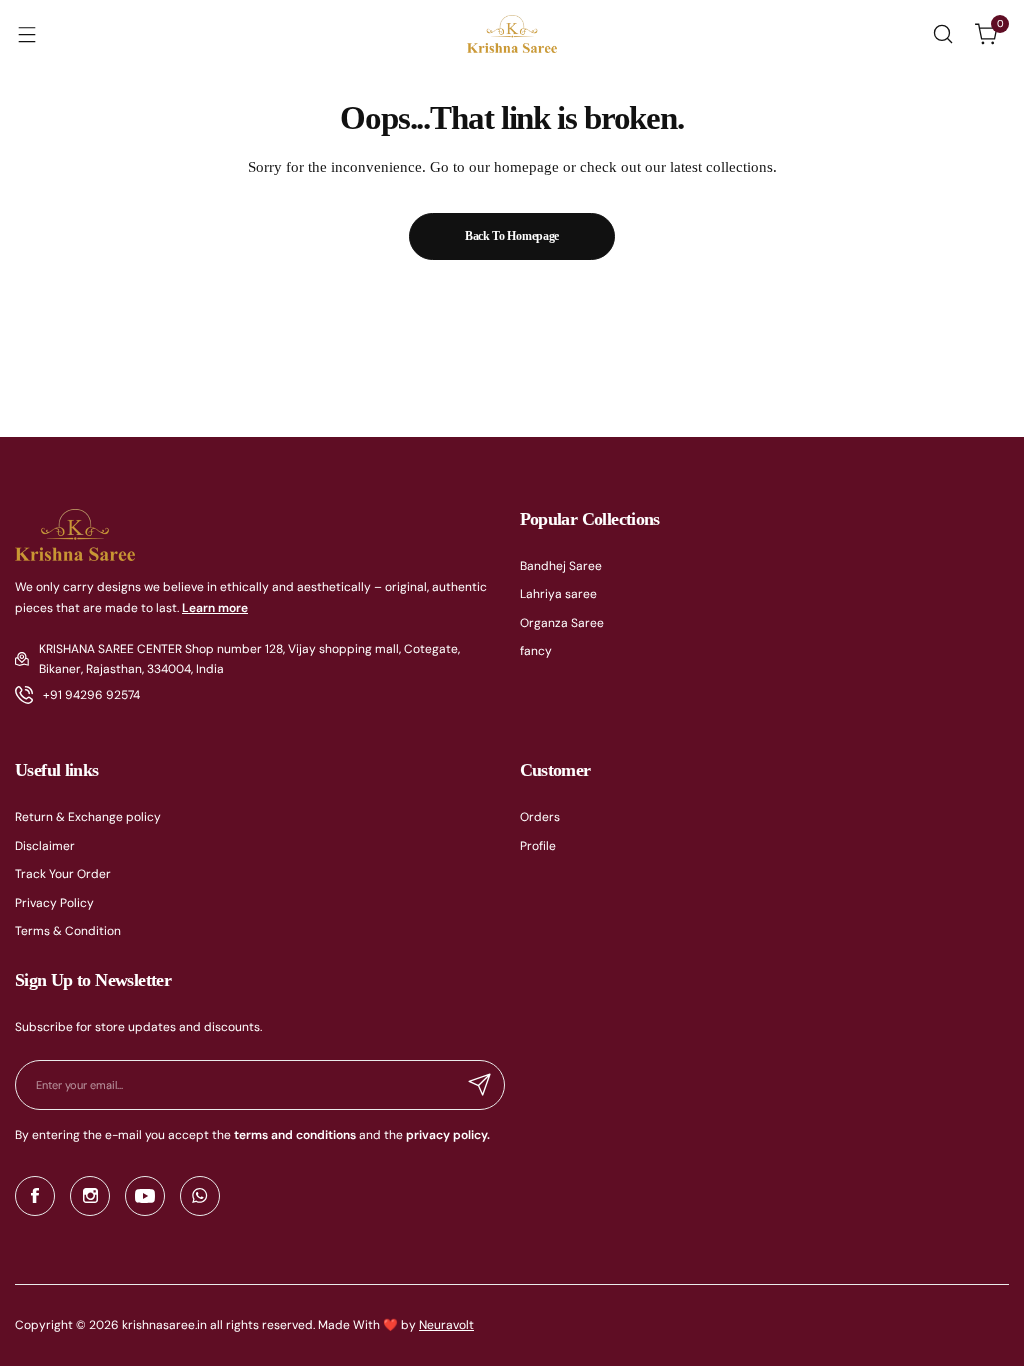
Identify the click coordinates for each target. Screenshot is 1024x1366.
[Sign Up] (480, 1085)
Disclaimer (45, 846)
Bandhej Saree (561, 566)
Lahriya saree (558, 594)
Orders (540, 817)
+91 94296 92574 (91, 695)
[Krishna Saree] (512, 34)
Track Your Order (63, 874)
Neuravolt (446, 1325)
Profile (538, 846)
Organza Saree (562, 623)
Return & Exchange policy (88, 817)
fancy (536, 651)
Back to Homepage (512, 236)
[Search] (943, 34)
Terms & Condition (68, 931)
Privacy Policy (54, 903)
